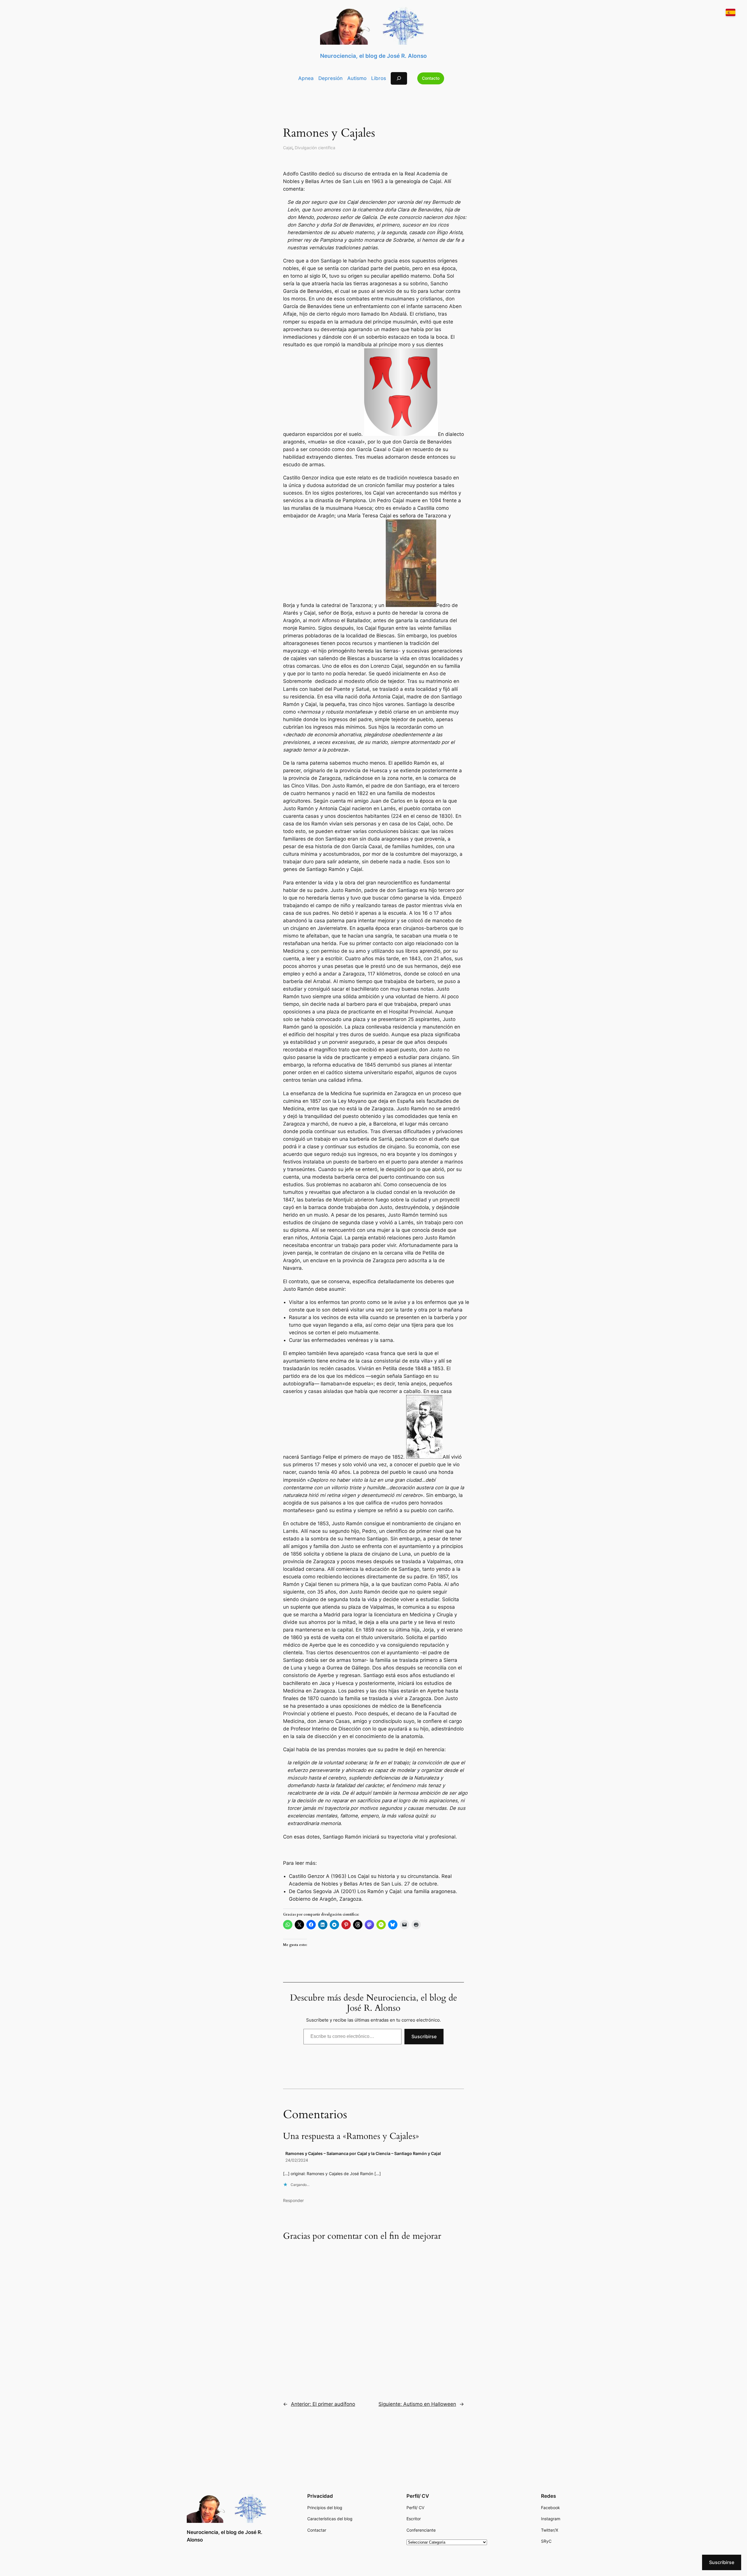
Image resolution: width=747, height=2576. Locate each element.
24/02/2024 (297, 2160)
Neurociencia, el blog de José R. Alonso (373, 56)
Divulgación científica (315, 148)
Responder (293, 2200)
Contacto (431, 78)
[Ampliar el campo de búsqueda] (399, 78)
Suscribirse (424, 2036)
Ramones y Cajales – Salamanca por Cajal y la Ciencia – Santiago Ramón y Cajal (363, 2153)
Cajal (288, 148)
